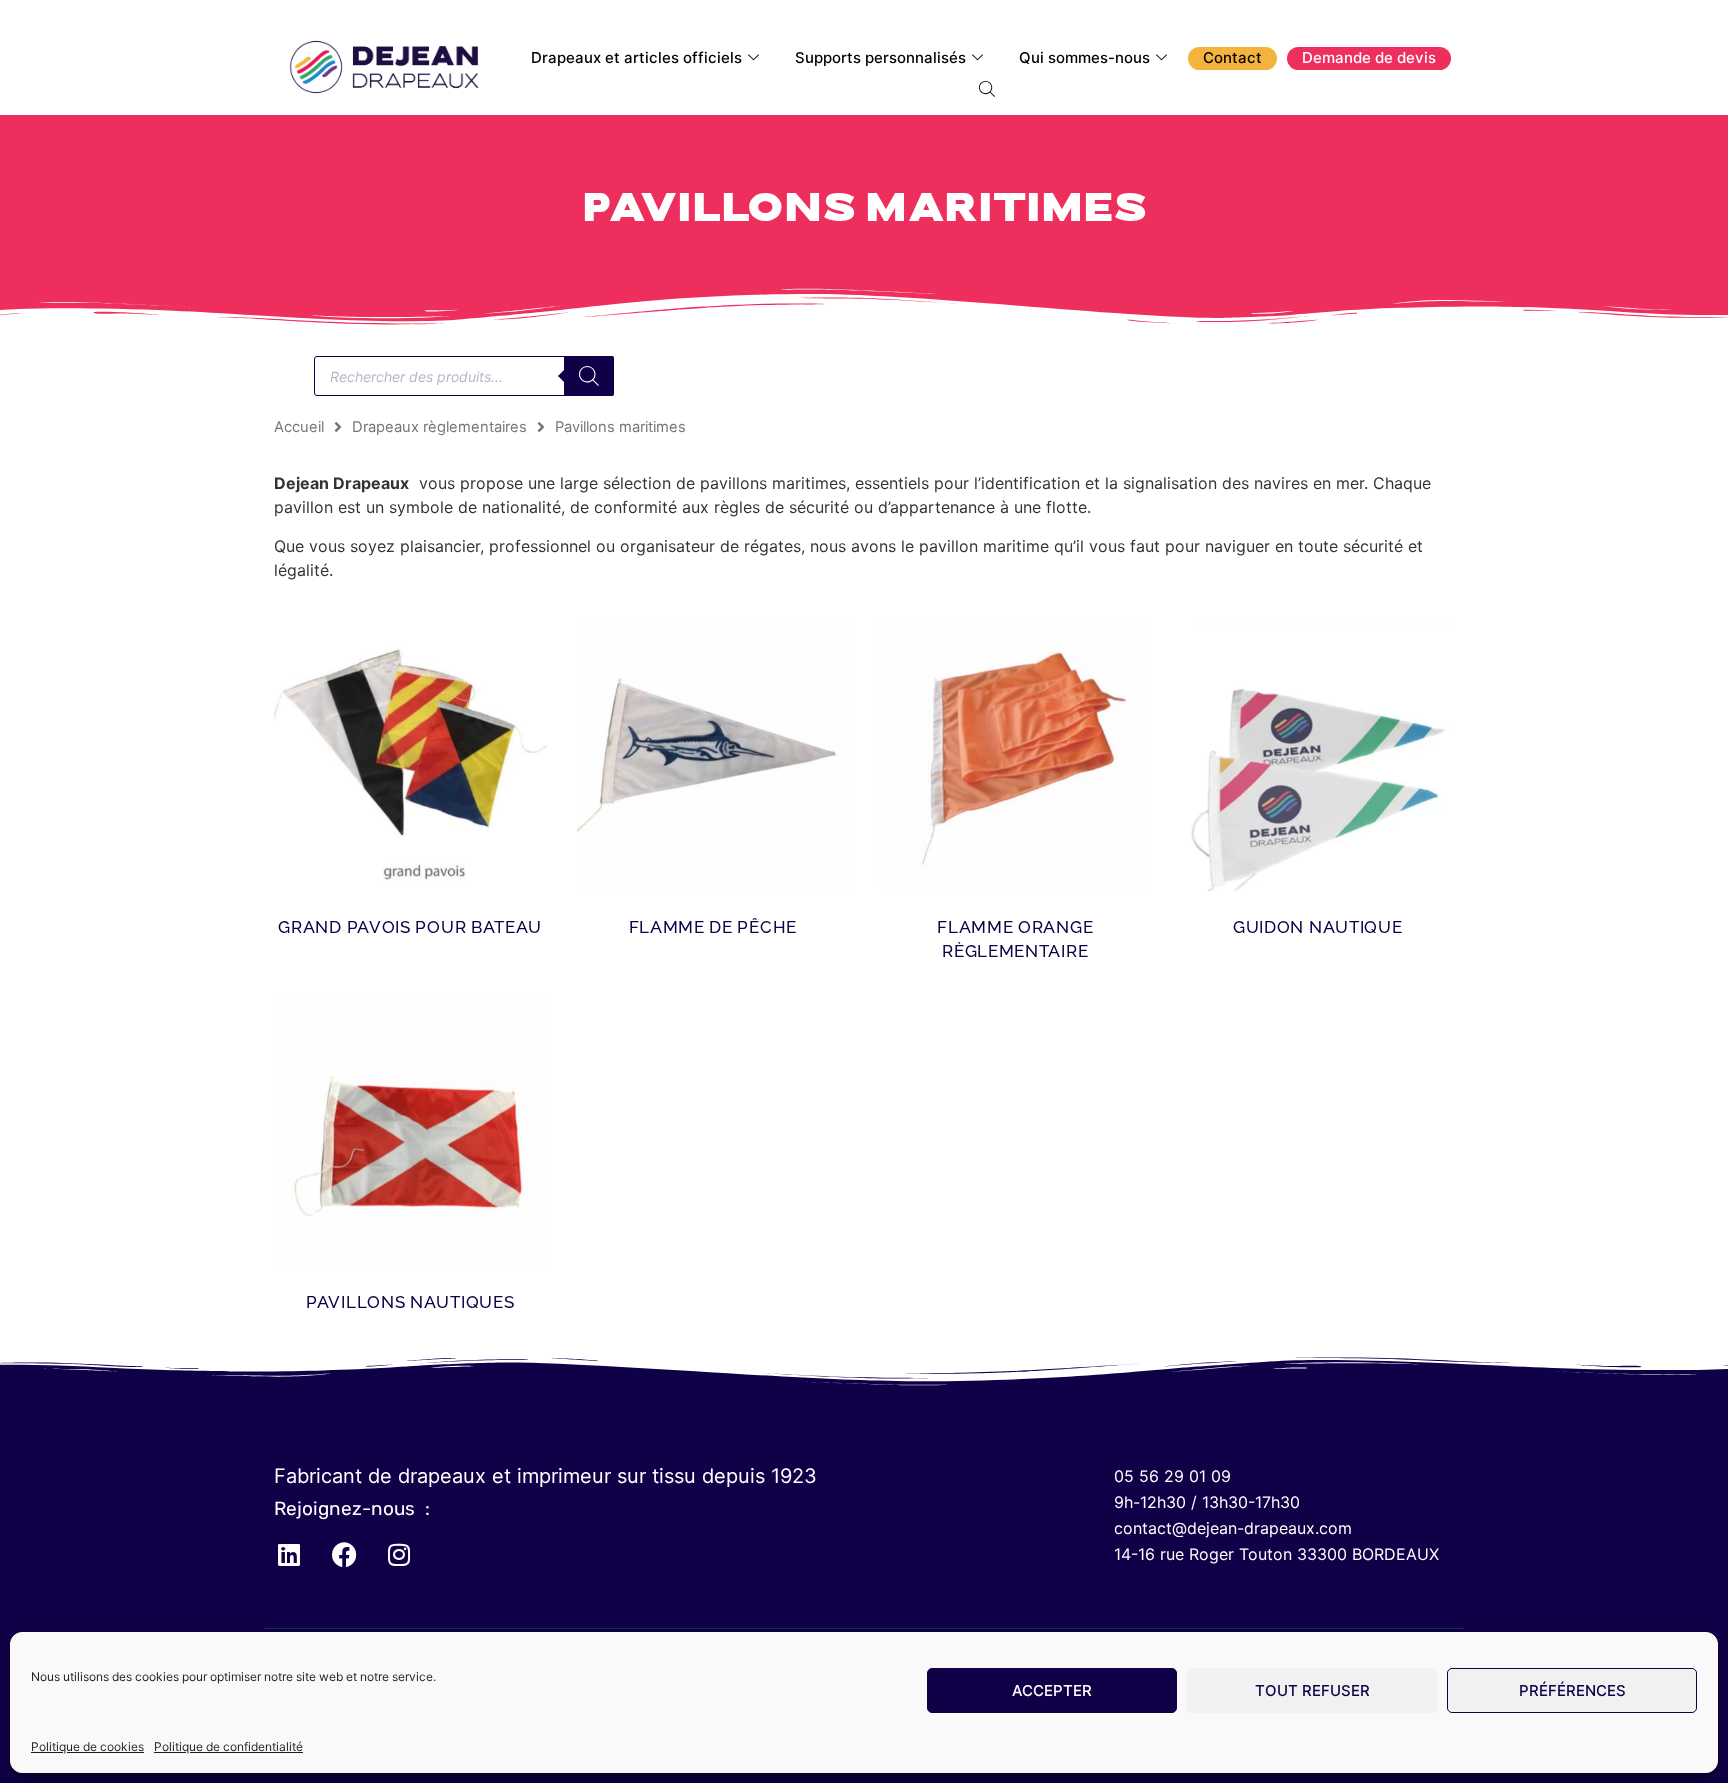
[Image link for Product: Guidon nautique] (1318, 755)
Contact (1232, 57)
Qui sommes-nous (1084, 57)
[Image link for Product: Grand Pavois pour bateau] (410, 755)
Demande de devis (1369, 57)
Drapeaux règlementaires (439, 427)
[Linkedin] (289, 1554)
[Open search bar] (989, 88)
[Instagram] (399, 1554)
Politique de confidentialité (228, 1746)
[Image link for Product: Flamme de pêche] (713, 755)
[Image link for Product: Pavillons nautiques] (410, 1130)
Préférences (1572, 1690)
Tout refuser (1312, 1690)
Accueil (299, 427)
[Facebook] (344, 1554)
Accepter (1052, 1690)
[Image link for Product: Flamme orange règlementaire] (1015, 755)
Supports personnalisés (880, 57)
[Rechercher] (589, 376)
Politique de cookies (87, 1746)
